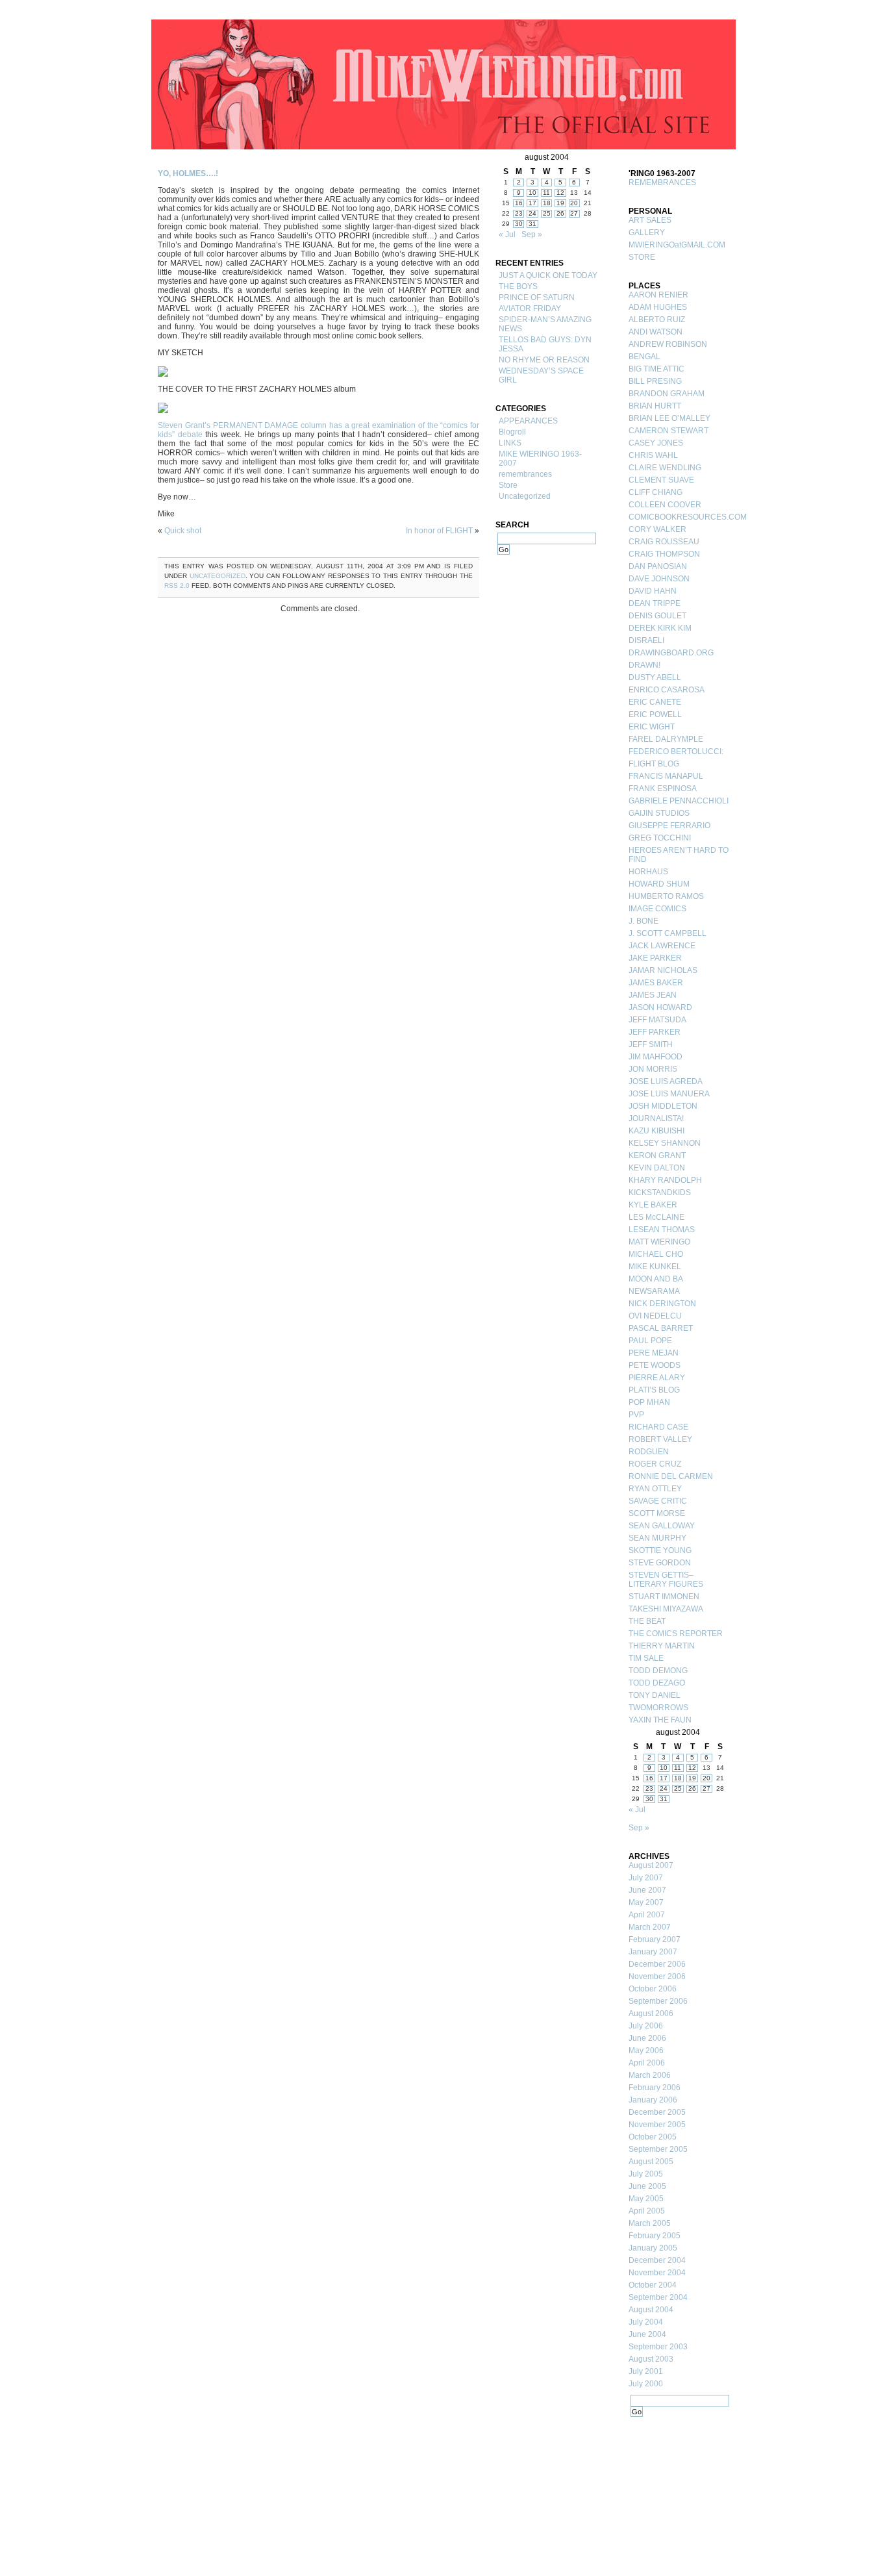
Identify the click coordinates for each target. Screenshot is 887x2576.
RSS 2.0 (177, 586)
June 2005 (647, 2186)
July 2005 (646, 2174)
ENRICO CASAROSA (667, 690)
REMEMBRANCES (662, 183)
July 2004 (646, 2322)
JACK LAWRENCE (662, 946)
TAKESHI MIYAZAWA (666, 1609)
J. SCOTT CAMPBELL (668, 933)
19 (560, 203)
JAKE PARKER (655, 958)
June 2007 (647, 1890)
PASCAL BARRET (661, 1328)
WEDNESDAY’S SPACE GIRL (541, 375)
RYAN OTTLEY (655, 1489)
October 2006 (653, 1989)
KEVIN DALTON (657, 1168)
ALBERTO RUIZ (657, 320)
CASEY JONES (656, 443)
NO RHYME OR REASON (544, 360)
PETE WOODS (655, 1365)
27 (574, 213)
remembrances (525, 474)
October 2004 (653, 2285)
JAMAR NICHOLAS (663, 970)
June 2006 (647, 2038)
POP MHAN (649, 1402)
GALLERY (647, 233)
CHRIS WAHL (653, 455)
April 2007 (647, 1915)
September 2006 (658, 2001)
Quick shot (183, 531)
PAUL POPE (650, 1341)
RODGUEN (649, 1452)
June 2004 (647, 2334)
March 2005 (650, 2223)
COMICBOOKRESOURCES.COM (681, 517)
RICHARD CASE (658, 1427)
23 (519, 213)
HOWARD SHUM (659, 884)
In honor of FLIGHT (439, 531)
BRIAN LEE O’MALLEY (669, 418)
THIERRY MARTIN (662, 1646)
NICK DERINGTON (662, 1304)
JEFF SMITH (651, 1044)
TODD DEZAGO (657, 1683)
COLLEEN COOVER (665, 505)
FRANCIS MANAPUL (666, 776)
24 (532, 213)
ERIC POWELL (655, 714)
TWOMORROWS (658, 1708)
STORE (642, 257)
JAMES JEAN (653, 995)
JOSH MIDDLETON (663, 1106)
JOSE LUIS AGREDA (666, 1081)
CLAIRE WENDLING (665, 468)
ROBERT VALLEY (660, 1439)
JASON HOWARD (660, 1007)
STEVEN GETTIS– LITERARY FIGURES (666, 1580)
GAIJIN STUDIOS (659, 813)
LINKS (510, 443)
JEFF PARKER (655, 1032)
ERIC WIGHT (652, 727)
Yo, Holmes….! (188, 173)
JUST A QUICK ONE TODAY (548, 275)
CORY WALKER (657, 529)
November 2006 (657, 1976)
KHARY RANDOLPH (665, 1180)
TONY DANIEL (655, 1695)
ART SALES (650, 220)
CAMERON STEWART (668, 431)
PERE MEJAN (654, 1353)
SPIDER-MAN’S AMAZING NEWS (545, 324)
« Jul (507, 234)
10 (532, 193)
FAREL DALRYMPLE (666, 739)
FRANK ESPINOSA (663, 789)
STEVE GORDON (660, 1563)
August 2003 (651, 2359)
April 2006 (647, 2063)
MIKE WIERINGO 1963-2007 (540, 459)
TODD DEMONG (658, 1671)
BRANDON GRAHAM (667, 394)
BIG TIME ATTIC (656, 369)
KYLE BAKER (653, 1205)
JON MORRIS (653, 1069)
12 (560, 193)
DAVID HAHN (653, 591)
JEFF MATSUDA (657, 1020)
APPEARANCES (528, 421)
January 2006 (653, 2100)
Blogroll (512, 432)
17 (532, 203)
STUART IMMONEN (664, 1597)
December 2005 (657, 2112)
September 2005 (658, 2149)
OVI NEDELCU (655, 1316)
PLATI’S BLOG (654, 1390)
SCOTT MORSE (657, 1513)
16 (519, 203)
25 (547, 213)
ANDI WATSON (656, 332)
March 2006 (650, 2075)
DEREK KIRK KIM (660, 628)
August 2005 (651, 2162)
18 (547, 203)
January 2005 (653, 2248)
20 (574, 203)
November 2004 (657, 2273)
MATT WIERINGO (659, 1242)
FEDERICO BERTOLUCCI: (676, 751)
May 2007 (646, 1902)
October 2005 (653, 2137)
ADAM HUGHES (658, 307)
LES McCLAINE (656, 1217)
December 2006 (657, 1964)
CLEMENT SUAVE (661, 480)
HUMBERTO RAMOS (666, 896)
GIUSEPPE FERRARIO (669, 826)
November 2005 (657, 2125)
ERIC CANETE (655, 702)
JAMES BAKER (656, 983)
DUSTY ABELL (655, 677)
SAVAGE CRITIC (658, 1501)
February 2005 (655, 2236)
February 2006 (655, 2088)
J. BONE (643, 921)
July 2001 (646, 2371)
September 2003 (658, 2347)
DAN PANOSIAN (658, 566)
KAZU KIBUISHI (656, 1131)
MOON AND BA (656, 1279)
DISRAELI (646, 640)
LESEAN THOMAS (662, 1230)
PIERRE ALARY (657, 1378)
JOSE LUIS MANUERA (669, 1094)
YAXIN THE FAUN (660, 1720)
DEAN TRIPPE (655, 603)
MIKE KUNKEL (655, 1267)
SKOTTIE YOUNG (660, 1550)
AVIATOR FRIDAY (530, 309)
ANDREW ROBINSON (668, 344)
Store (508, 485)
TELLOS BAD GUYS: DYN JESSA (545, 344)
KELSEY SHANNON (665, 1143)
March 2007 (650, 1927)
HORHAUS (648, 872)
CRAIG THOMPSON (664, 554)
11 (546, 193)
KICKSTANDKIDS (660, 1193)
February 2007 (655, 1939)
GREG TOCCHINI (660, 838)
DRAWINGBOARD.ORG (671, 653)
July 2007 (646, 1878)
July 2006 (646, 2026)
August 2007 (651, 1865)
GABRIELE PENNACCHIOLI (679, 801)
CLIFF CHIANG (656, 492)
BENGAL (644, 357)
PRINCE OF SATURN (537, 297)
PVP (636, 1415)
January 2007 (653, 1952)
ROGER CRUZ (655, 1464)
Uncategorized (218, 576)
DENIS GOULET (657, 616)
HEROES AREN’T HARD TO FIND (679, 855)
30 (519, 224)
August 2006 (651, 2014)
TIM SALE (646, 1658)
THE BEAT (647, 1621)
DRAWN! (644, 665)
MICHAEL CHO (656, 1254)
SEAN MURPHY (657, 1538)
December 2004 (657, 2260)
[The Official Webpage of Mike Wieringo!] (443, 84)
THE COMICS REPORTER (676, 1634)
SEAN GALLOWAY (662, 1526)
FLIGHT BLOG (654, 764)
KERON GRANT (657, 1155)
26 (560, 213)
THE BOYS (518, 286)
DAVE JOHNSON (659, 579)
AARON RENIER (658, 295)
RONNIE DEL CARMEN (671, 1476)
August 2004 (651, 2310)
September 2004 (658, 2297)
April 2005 (647, 2211)
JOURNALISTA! (656, 1118)
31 (532, 224)
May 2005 (646, 2199)
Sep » (532, 234)
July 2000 (646, 2384)
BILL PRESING (655, 381)
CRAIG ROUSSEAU (664, 542)
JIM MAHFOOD (656, 1057)
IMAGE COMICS (657, 909)
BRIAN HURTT (655, 406)
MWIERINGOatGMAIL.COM (677, 245)
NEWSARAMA (654, 1291)
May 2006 (646, 2051)
